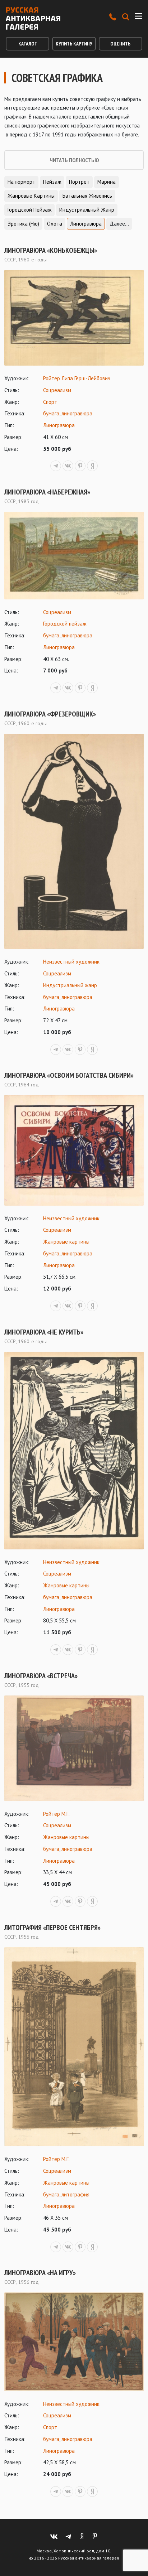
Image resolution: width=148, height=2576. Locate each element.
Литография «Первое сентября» (52, 1928)
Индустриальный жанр (87, 210)
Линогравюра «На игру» (40, 2273)
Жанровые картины (31, 196)
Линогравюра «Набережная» (47, 492)
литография (75, 2194)
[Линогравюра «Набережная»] (74, 555)
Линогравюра (86, 224)
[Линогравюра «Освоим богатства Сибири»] (74, 1150)
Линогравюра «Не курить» (44, 1332)
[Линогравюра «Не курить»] (74, 1451)
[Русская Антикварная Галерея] (33, 18)
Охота (55, 224)
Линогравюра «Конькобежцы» (51, 250)
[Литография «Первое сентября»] (74, 2047)
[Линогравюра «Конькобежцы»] (74, 318)
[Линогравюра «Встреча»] (74, 1748)
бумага (51, 413)
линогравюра (77, 413)
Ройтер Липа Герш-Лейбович (77, 378)
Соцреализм (57, 390)
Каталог (27, 44)
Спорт (50, 402)
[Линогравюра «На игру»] (74, 2342)
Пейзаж (52, 182)
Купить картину (74, 44)
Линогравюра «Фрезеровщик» (50, 714)
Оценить (120, 44)
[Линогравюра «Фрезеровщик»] (74, 841)
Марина (107, 182)
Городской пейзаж (29, 210)
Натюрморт (21, 182)
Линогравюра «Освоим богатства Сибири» (69, 1075)
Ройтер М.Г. (56, 1814)
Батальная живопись (87, 196)
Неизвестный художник (71, 962)
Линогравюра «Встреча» (41, 1676)
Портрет (79, 182)
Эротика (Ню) (23, 224)
